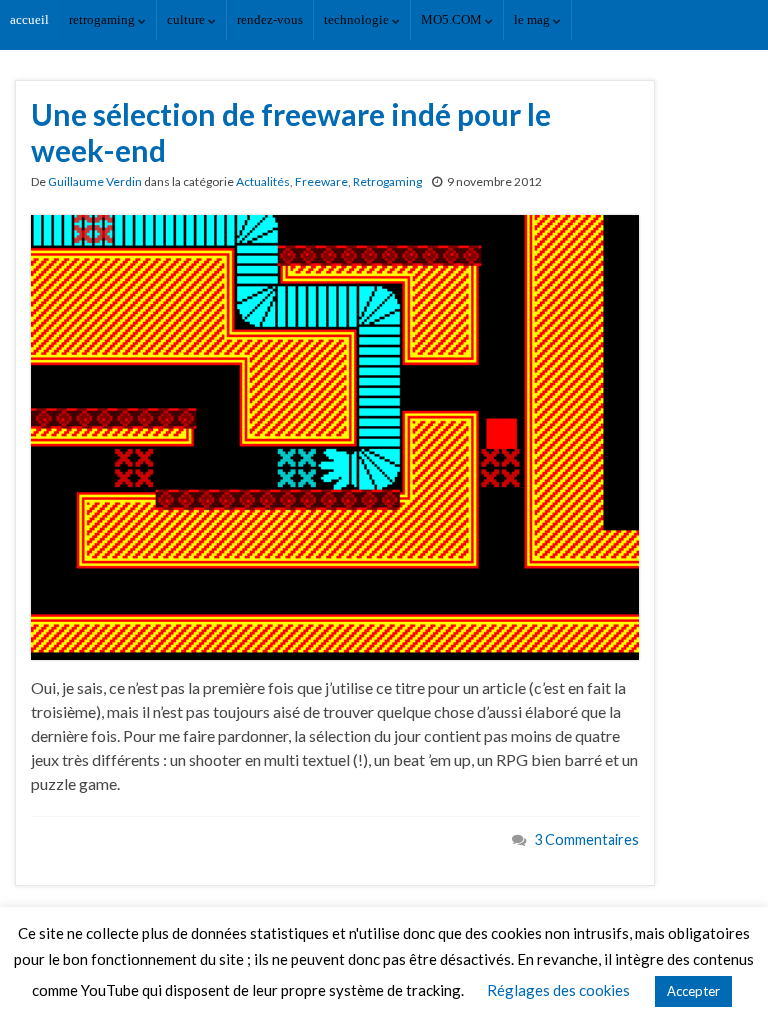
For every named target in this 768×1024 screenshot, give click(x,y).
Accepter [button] (693, 991)
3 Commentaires (586, 839)
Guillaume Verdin (95, 181)
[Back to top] (723, 979)
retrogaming (103, 19)
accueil (29, 19)
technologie (358, 19)
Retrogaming (387, 181)
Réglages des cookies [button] (558, 990)
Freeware (321, 181)
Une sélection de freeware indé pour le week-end (291, 132)
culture (187, 19)
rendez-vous (270, 19)
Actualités (263, 181)
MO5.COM (453, 19)
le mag (533, 19)
